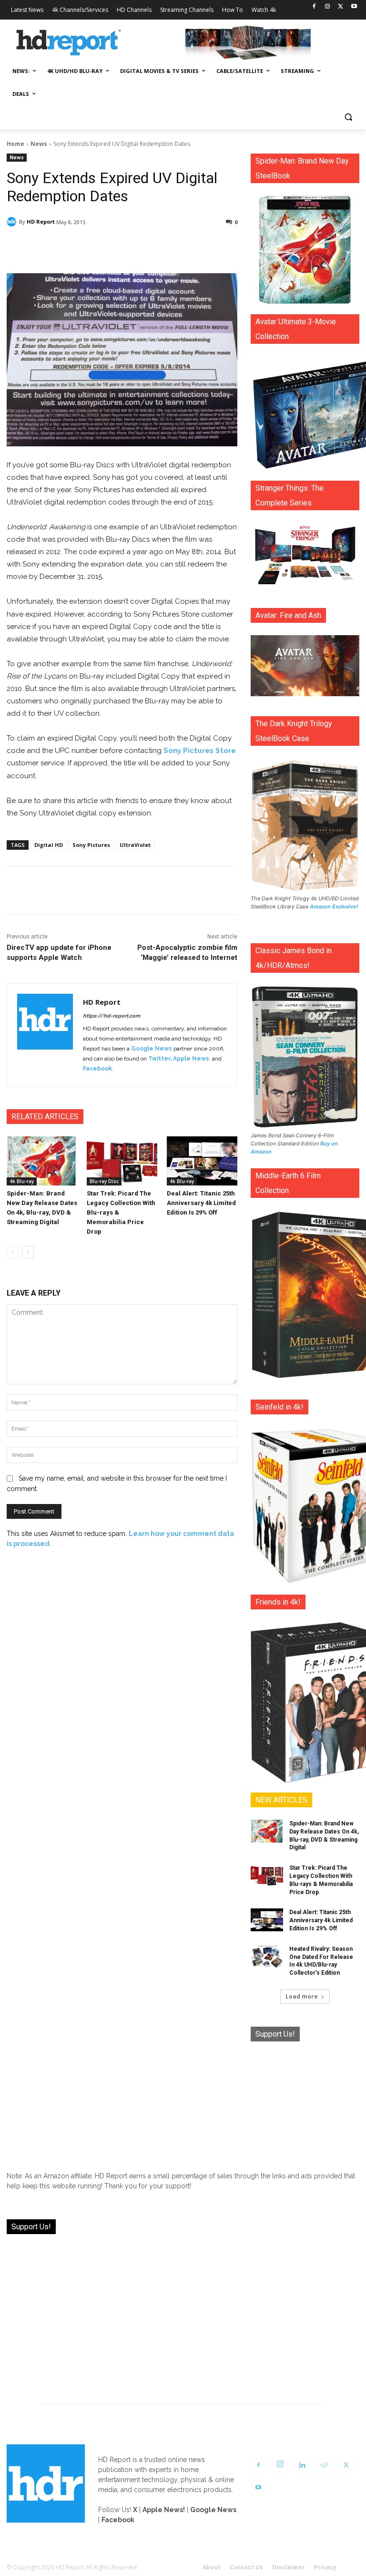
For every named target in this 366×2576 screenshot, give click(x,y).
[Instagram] (328, 7)
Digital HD (49, 845)
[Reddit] (324, 2465)
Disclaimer (289, 2567)
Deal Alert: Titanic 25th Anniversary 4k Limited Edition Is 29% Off (201, 1203)
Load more (302, 1996)
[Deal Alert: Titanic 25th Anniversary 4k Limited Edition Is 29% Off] (202, 1161)
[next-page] (28, 1252)
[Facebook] (314, 7)
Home (15, 144)
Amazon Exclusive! (334, 907)
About (212, 2567)
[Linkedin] (302, 2465)
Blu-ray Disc (104, 1181)
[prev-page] (13, 1252)
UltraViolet (135, 845)
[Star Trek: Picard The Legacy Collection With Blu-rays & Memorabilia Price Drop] (122, 1161)
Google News (152, 1049)
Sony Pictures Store (200, 751)
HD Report (41, 222)
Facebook (97, 1069)
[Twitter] (341, 7)
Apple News (191, 1059)
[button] (348, 117)
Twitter (159, 1059)
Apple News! (164, 2510)
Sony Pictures (91, 845)
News (39, 144)
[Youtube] (354, 7)
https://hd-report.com (112, 1016)
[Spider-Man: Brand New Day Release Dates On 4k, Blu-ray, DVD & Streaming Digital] (42, 1161)
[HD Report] (69, 43)
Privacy (325, 2567)
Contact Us (246, 2567)
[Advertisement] (305, 2102)
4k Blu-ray (22, 1181)
